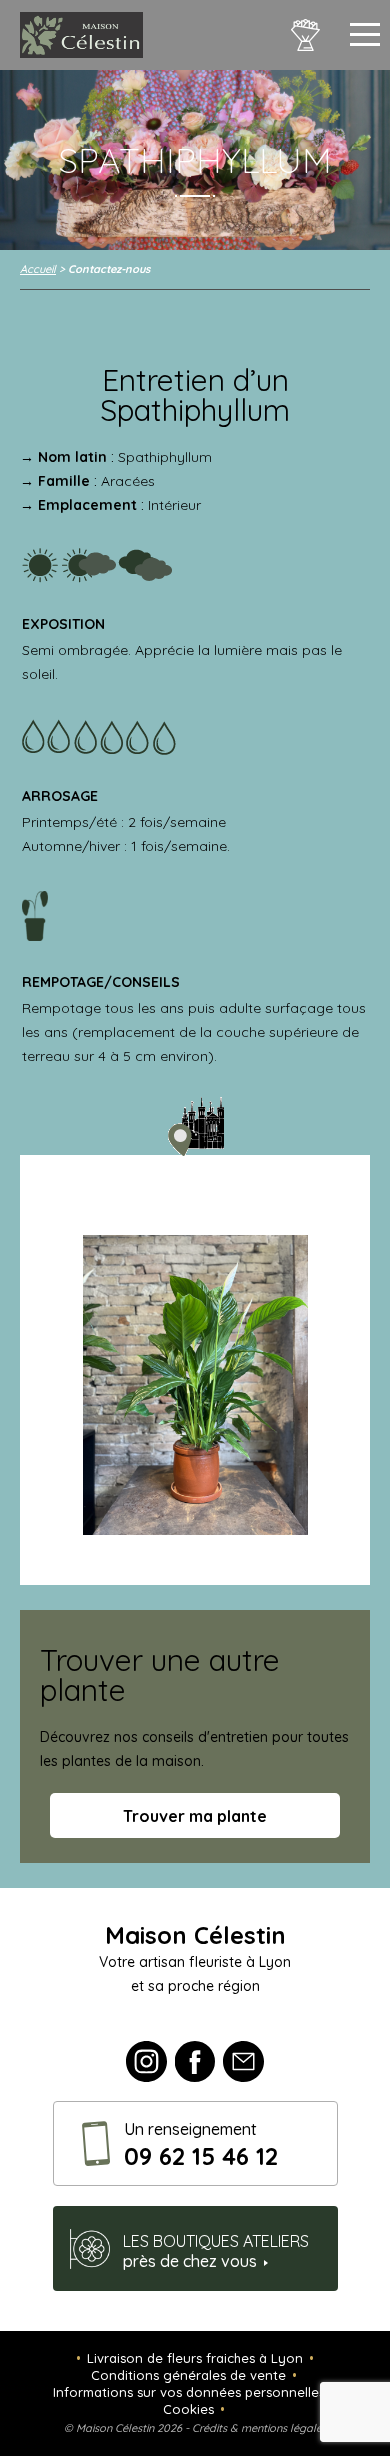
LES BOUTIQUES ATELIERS (216, 2251)
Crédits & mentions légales (259, 2428)
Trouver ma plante (195, 1816)
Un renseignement (201, 2145)
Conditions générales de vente (188, 2375)
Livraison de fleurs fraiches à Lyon (195, 2358)
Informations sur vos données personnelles (189, 2392)
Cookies (188, 2409)
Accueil (38, 269)
